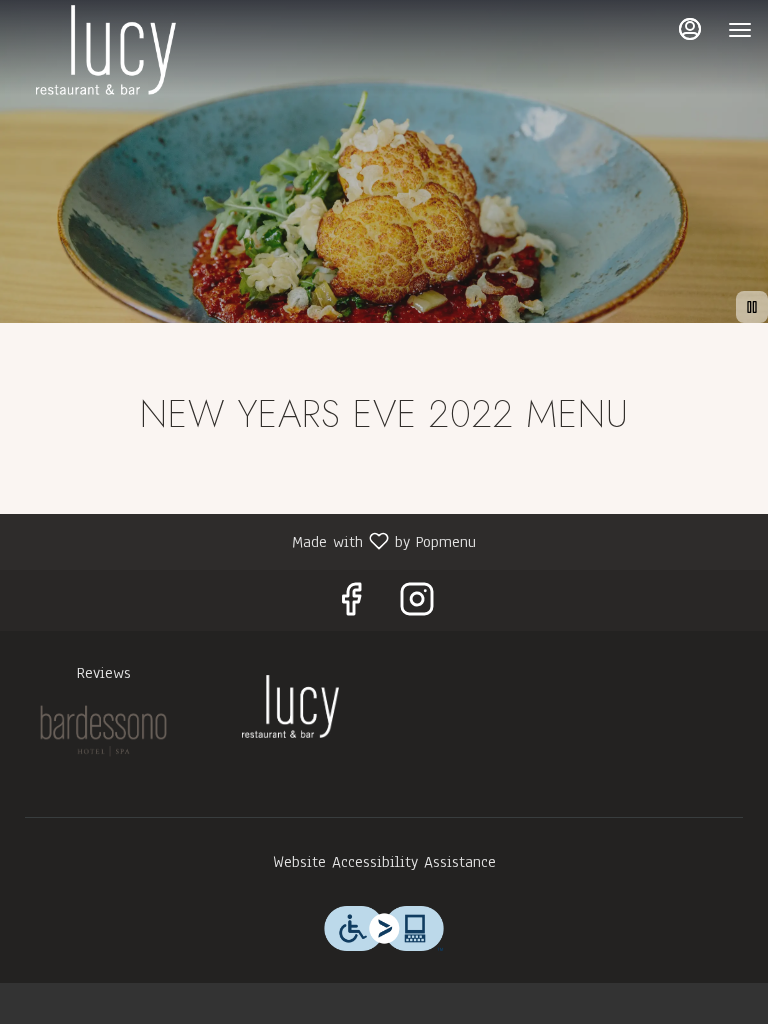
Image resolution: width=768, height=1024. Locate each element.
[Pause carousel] (752, 307)
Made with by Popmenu (245, 540)
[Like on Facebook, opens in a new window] (351, 605)
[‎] (103, 730)
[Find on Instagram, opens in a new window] (417, 605)
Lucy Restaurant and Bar (290, 706)
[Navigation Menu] (740, 30)
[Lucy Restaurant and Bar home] (106, 50)
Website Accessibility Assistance (384, 862)
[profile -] (690, 29)
